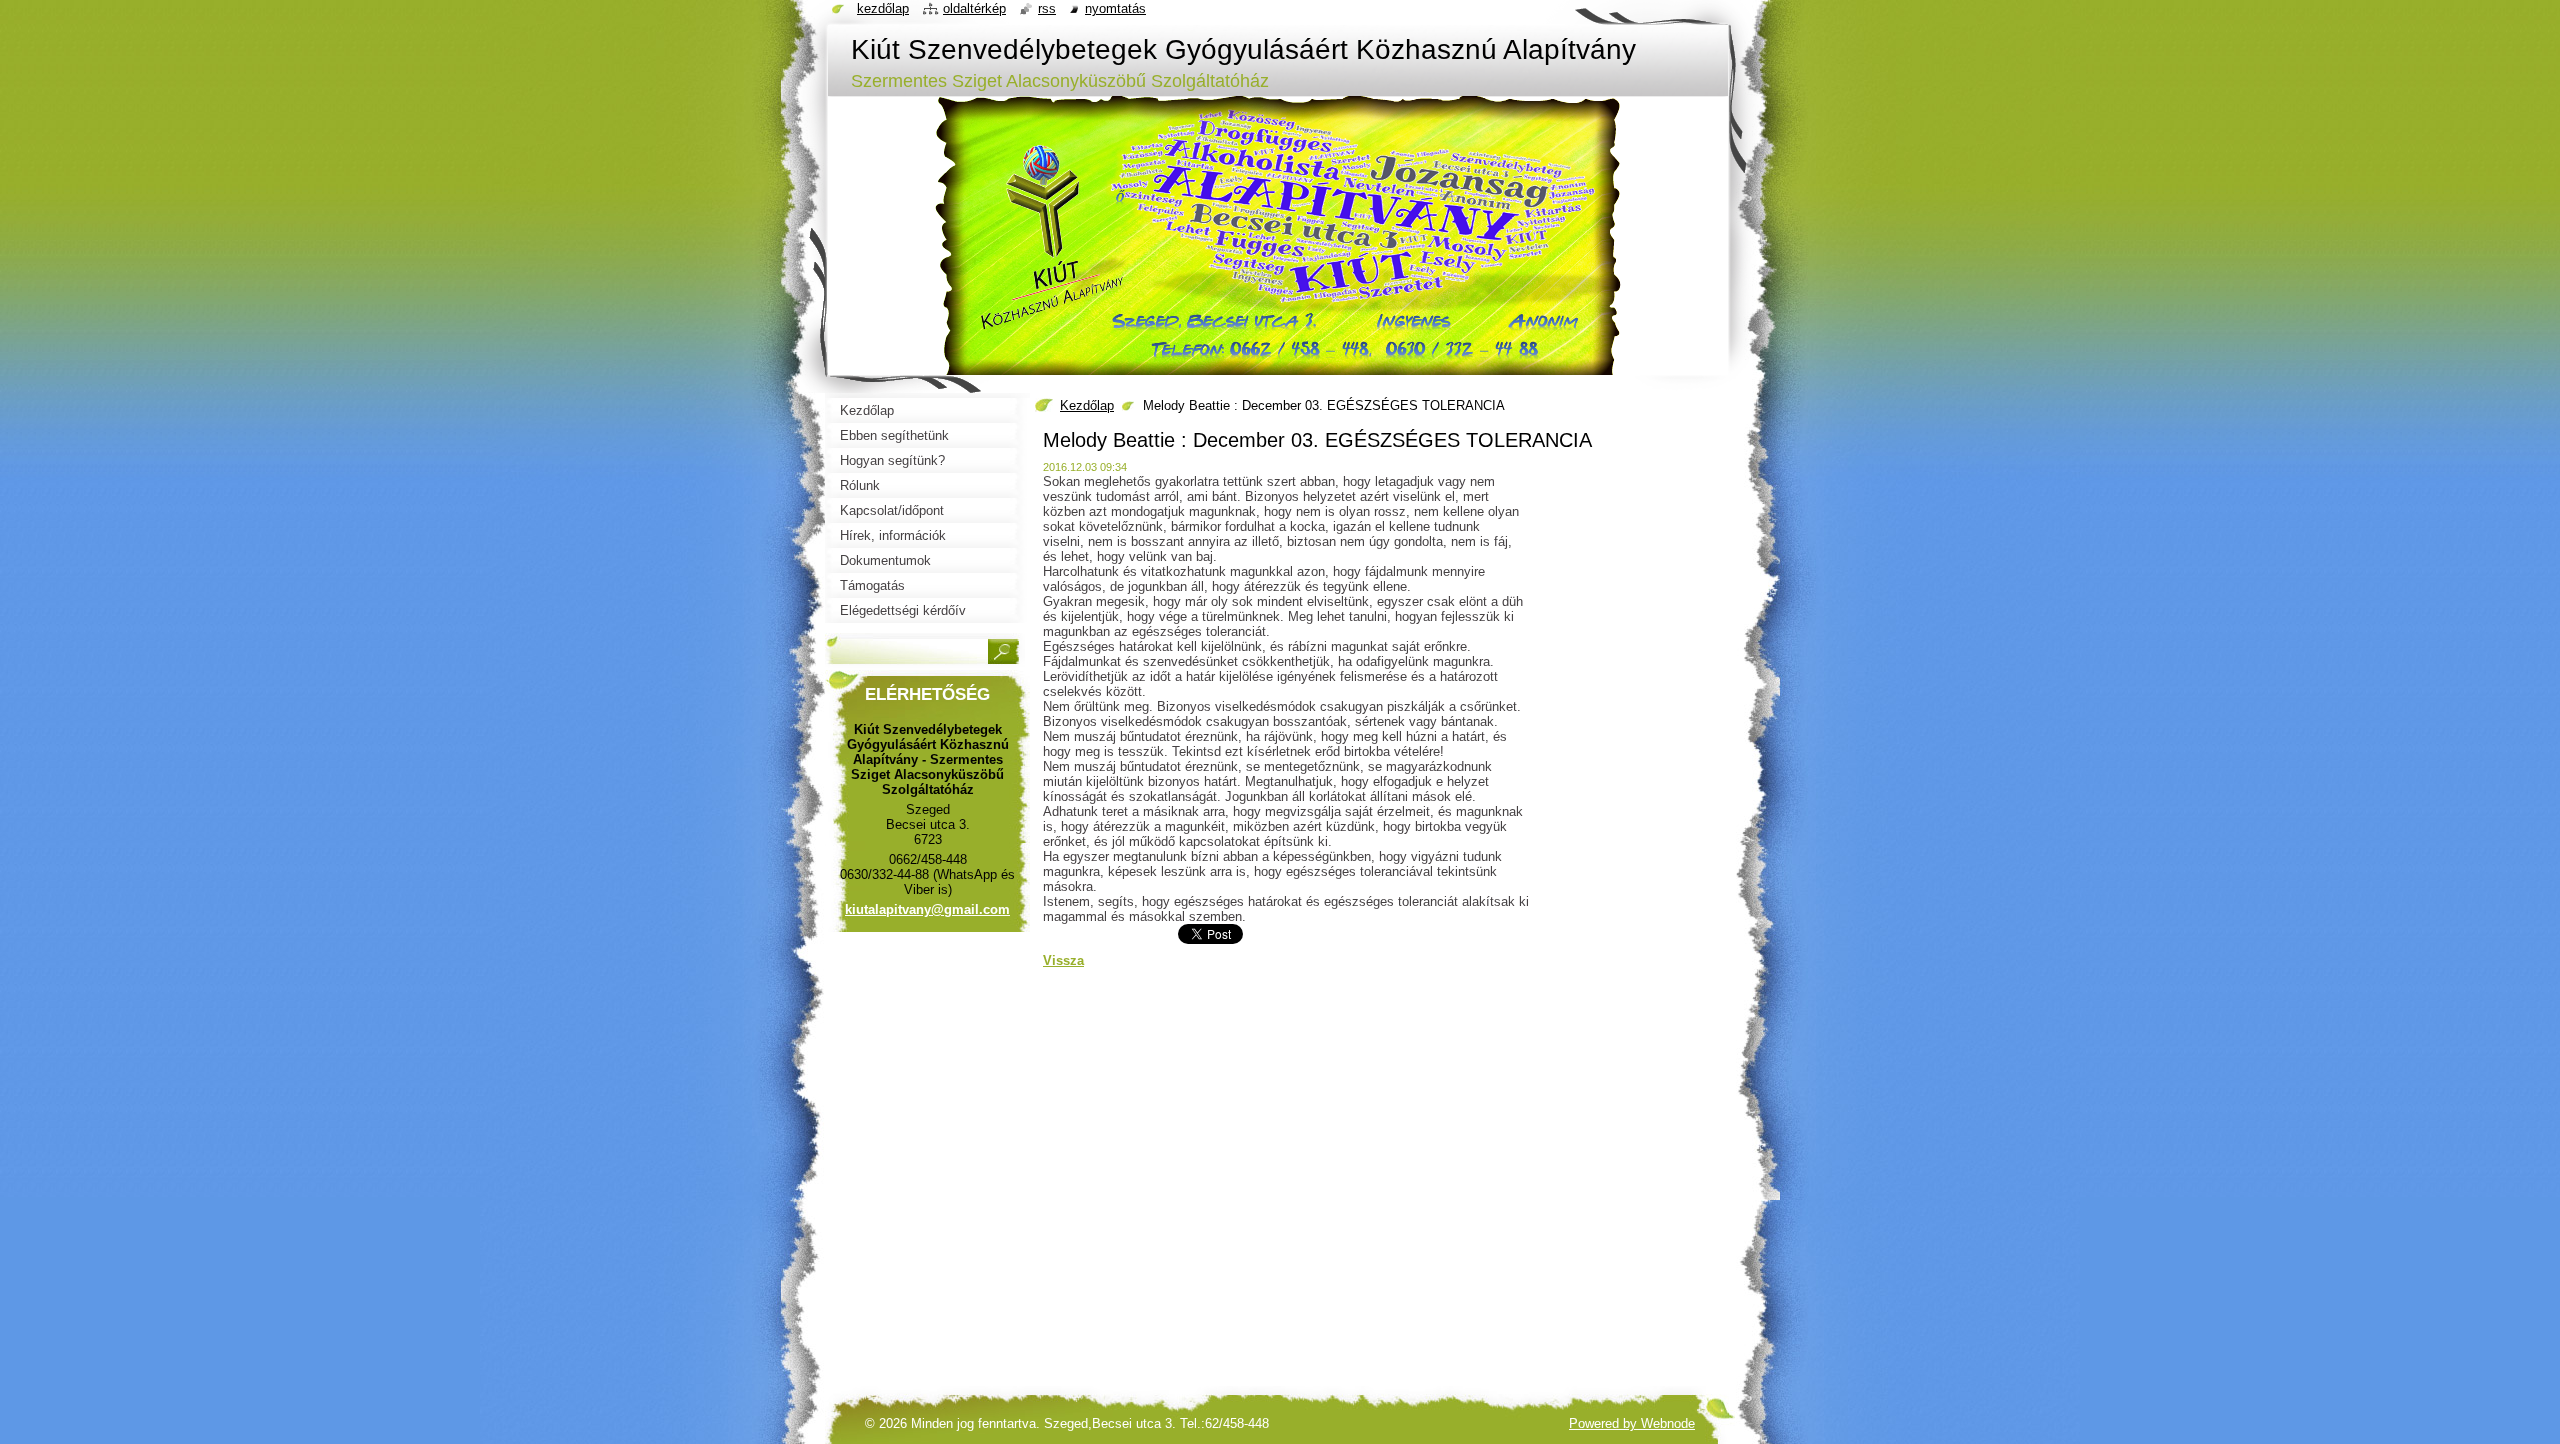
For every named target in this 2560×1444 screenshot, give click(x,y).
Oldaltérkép (974, 8)
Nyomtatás (1115, 8)
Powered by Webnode (1632, 1423)
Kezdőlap (1087, 405)
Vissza (1063, 960)
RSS (1047, 8)
